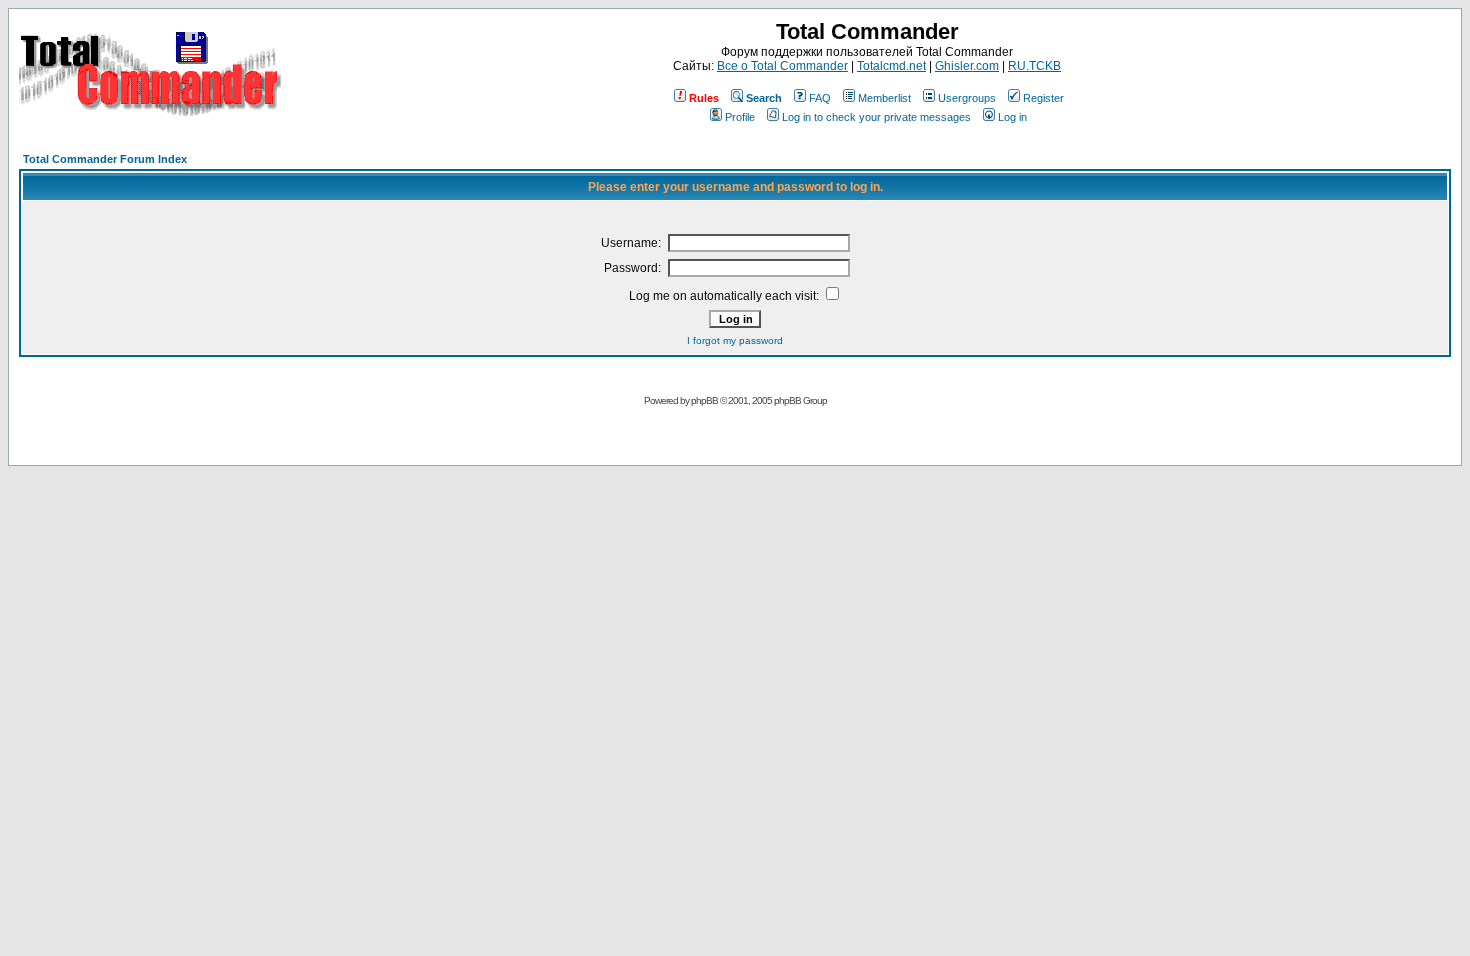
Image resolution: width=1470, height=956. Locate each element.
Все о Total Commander (782, 66)
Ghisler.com (967, 66)
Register (1043, 98)
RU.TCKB (1034, 66)
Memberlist (884, 98)
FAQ (820, 98)
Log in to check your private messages (876, 117)
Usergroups (967, 98)
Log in (1012, 117)
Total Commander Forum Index (105, 159)
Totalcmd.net (891, 66)
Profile (740, 117)
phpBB (704, 400)
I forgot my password (735, 340)
